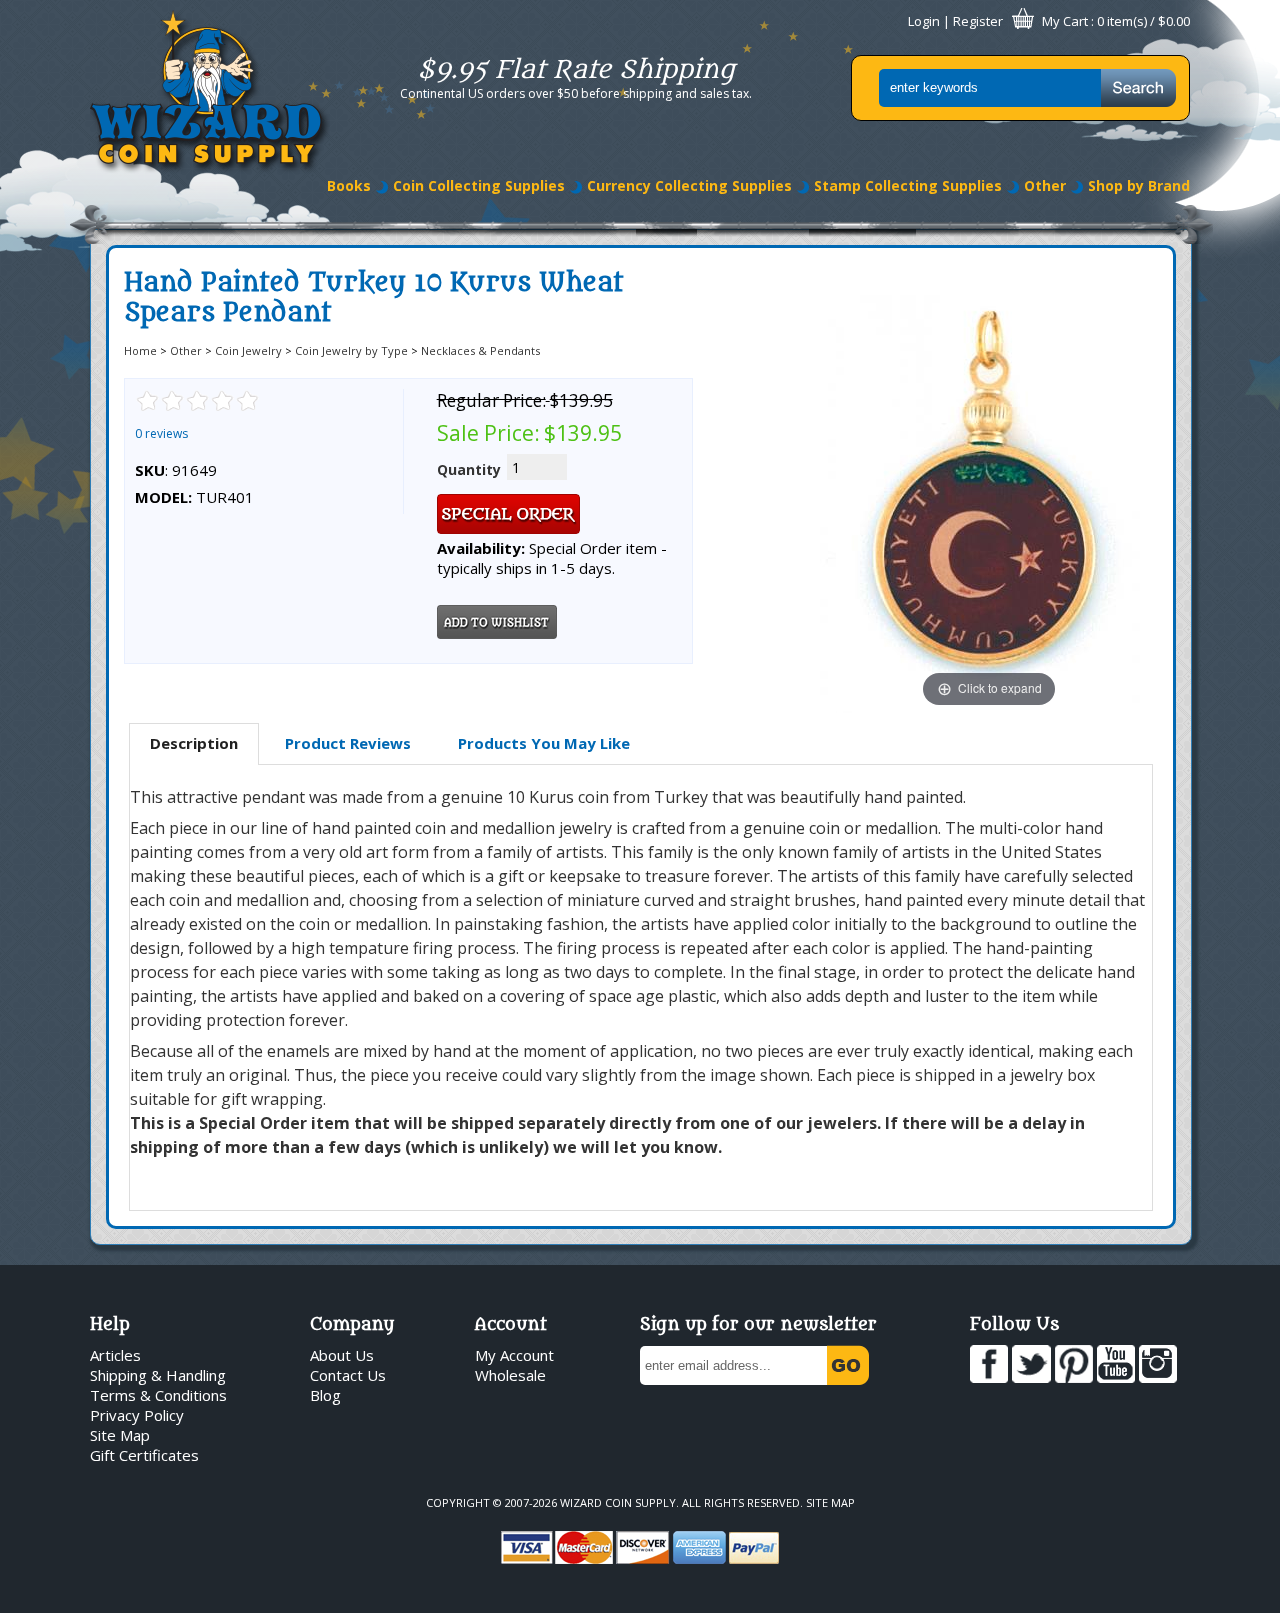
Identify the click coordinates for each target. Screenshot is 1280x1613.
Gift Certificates (144, 1455)
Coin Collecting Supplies (479, 185)
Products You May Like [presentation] (544, 743)
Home (140, 350)
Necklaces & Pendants (480, 350)
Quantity (469, 469)
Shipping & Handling (158, 1375)
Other (1045, 185)
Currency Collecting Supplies (689, 185)
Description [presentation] (194, 743)
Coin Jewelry (248, 350)
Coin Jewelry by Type (351, 350)
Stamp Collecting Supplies (908, 185)
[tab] (194, 744)
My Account (514, 1355)
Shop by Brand (1139, 185)
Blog (325, 1395)
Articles (115, 1355)
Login (924, 21)
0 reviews (161, 433)
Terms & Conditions (158, 1395)
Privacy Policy (137, 1415)
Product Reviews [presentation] (348, 743)
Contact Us (348, 1375)
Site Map (120, 1435)
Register (978, 21)
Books (349, 185)
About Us (342, 1355)
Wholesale (510, 1375)
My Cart (1065, 21)
